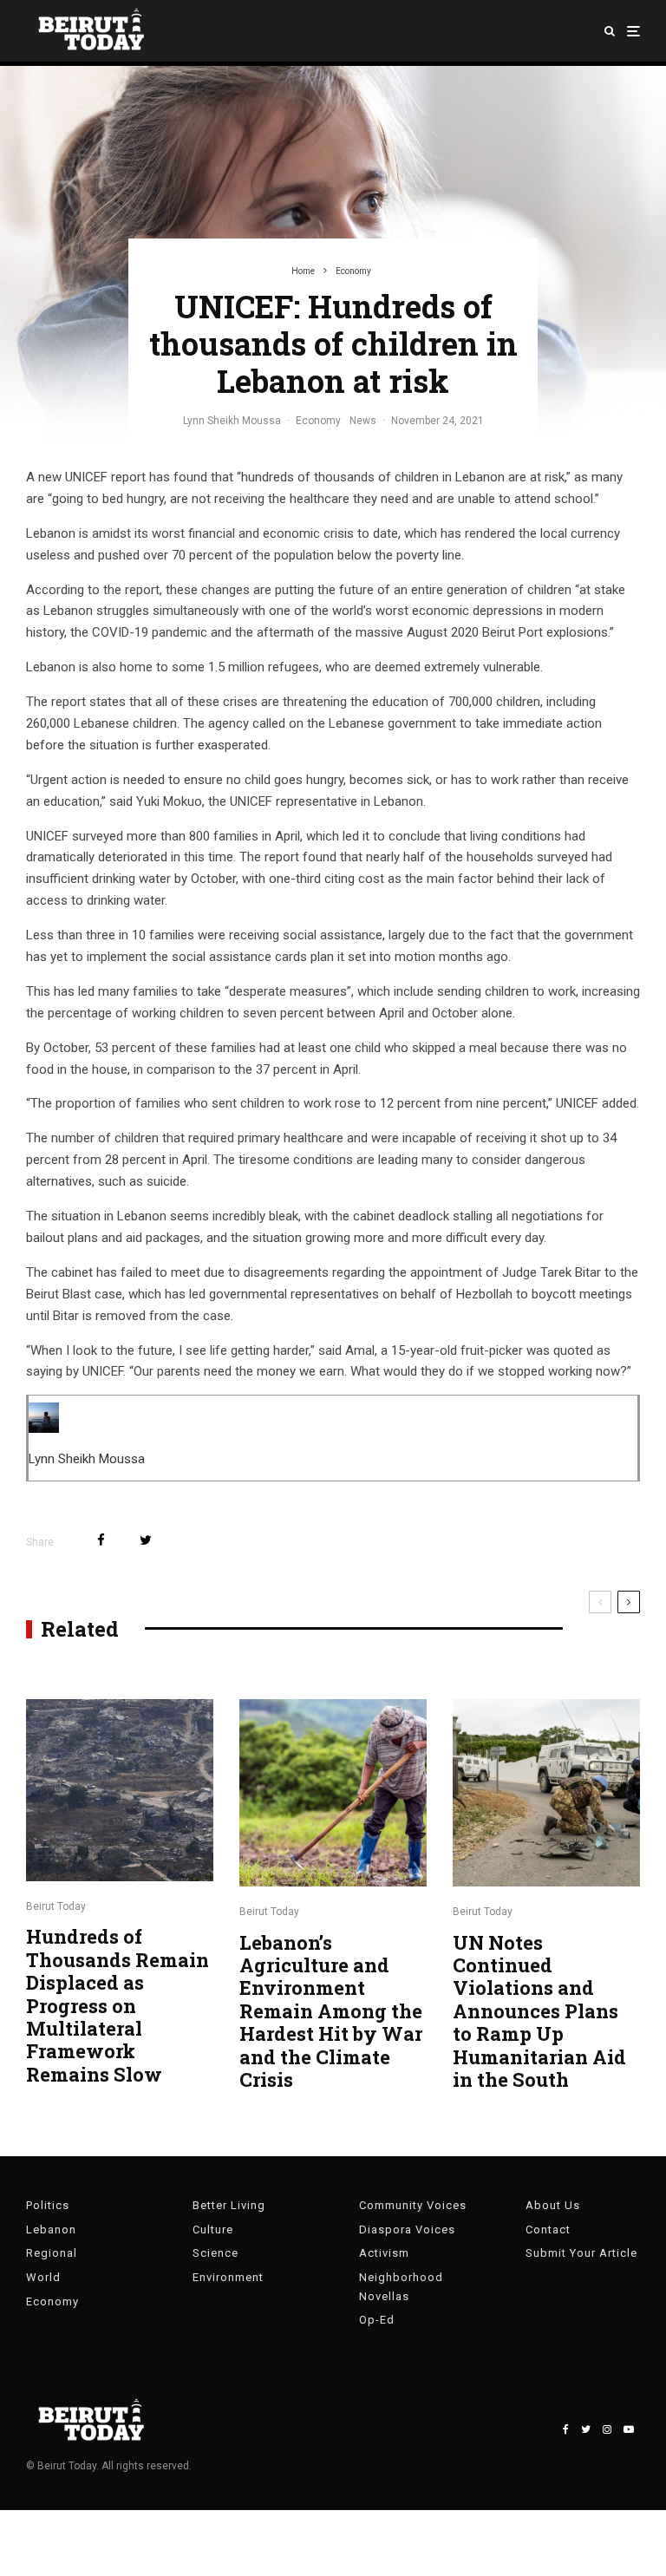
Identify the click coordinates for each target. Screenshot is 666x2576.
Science (215, 2253)
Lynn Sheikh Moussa (232, 421)
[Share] (101, 1540)
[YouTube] (629, 2429)
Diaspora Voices (407, 2229)
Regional (52, 2253)
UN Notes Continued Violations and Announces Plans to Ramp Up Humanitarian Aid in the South (539, 2012)
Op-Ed (377, 2320)
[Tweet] (146, 1540)
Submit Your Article (581, 2253)
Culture (213, 2229)
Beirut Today (56, 1906)
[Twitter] (586, 2429)
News (363, 421)
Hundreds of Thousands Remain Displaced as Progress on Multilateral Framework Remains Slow (118, 2006)
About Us (553, 2205)
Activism (384, 2253)
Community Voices (413, 2205)
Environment (228, 2277)
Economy (318, 421)
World (43, 2277)
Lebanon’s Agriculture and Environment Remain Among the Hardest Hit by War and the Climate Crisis (331, 2012)
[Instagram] (607, 2429)
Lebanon (51, 2229)
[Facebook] (566, 2429)
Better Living (229, 2205)
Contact (548, 2229)
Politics (48, 2205)
